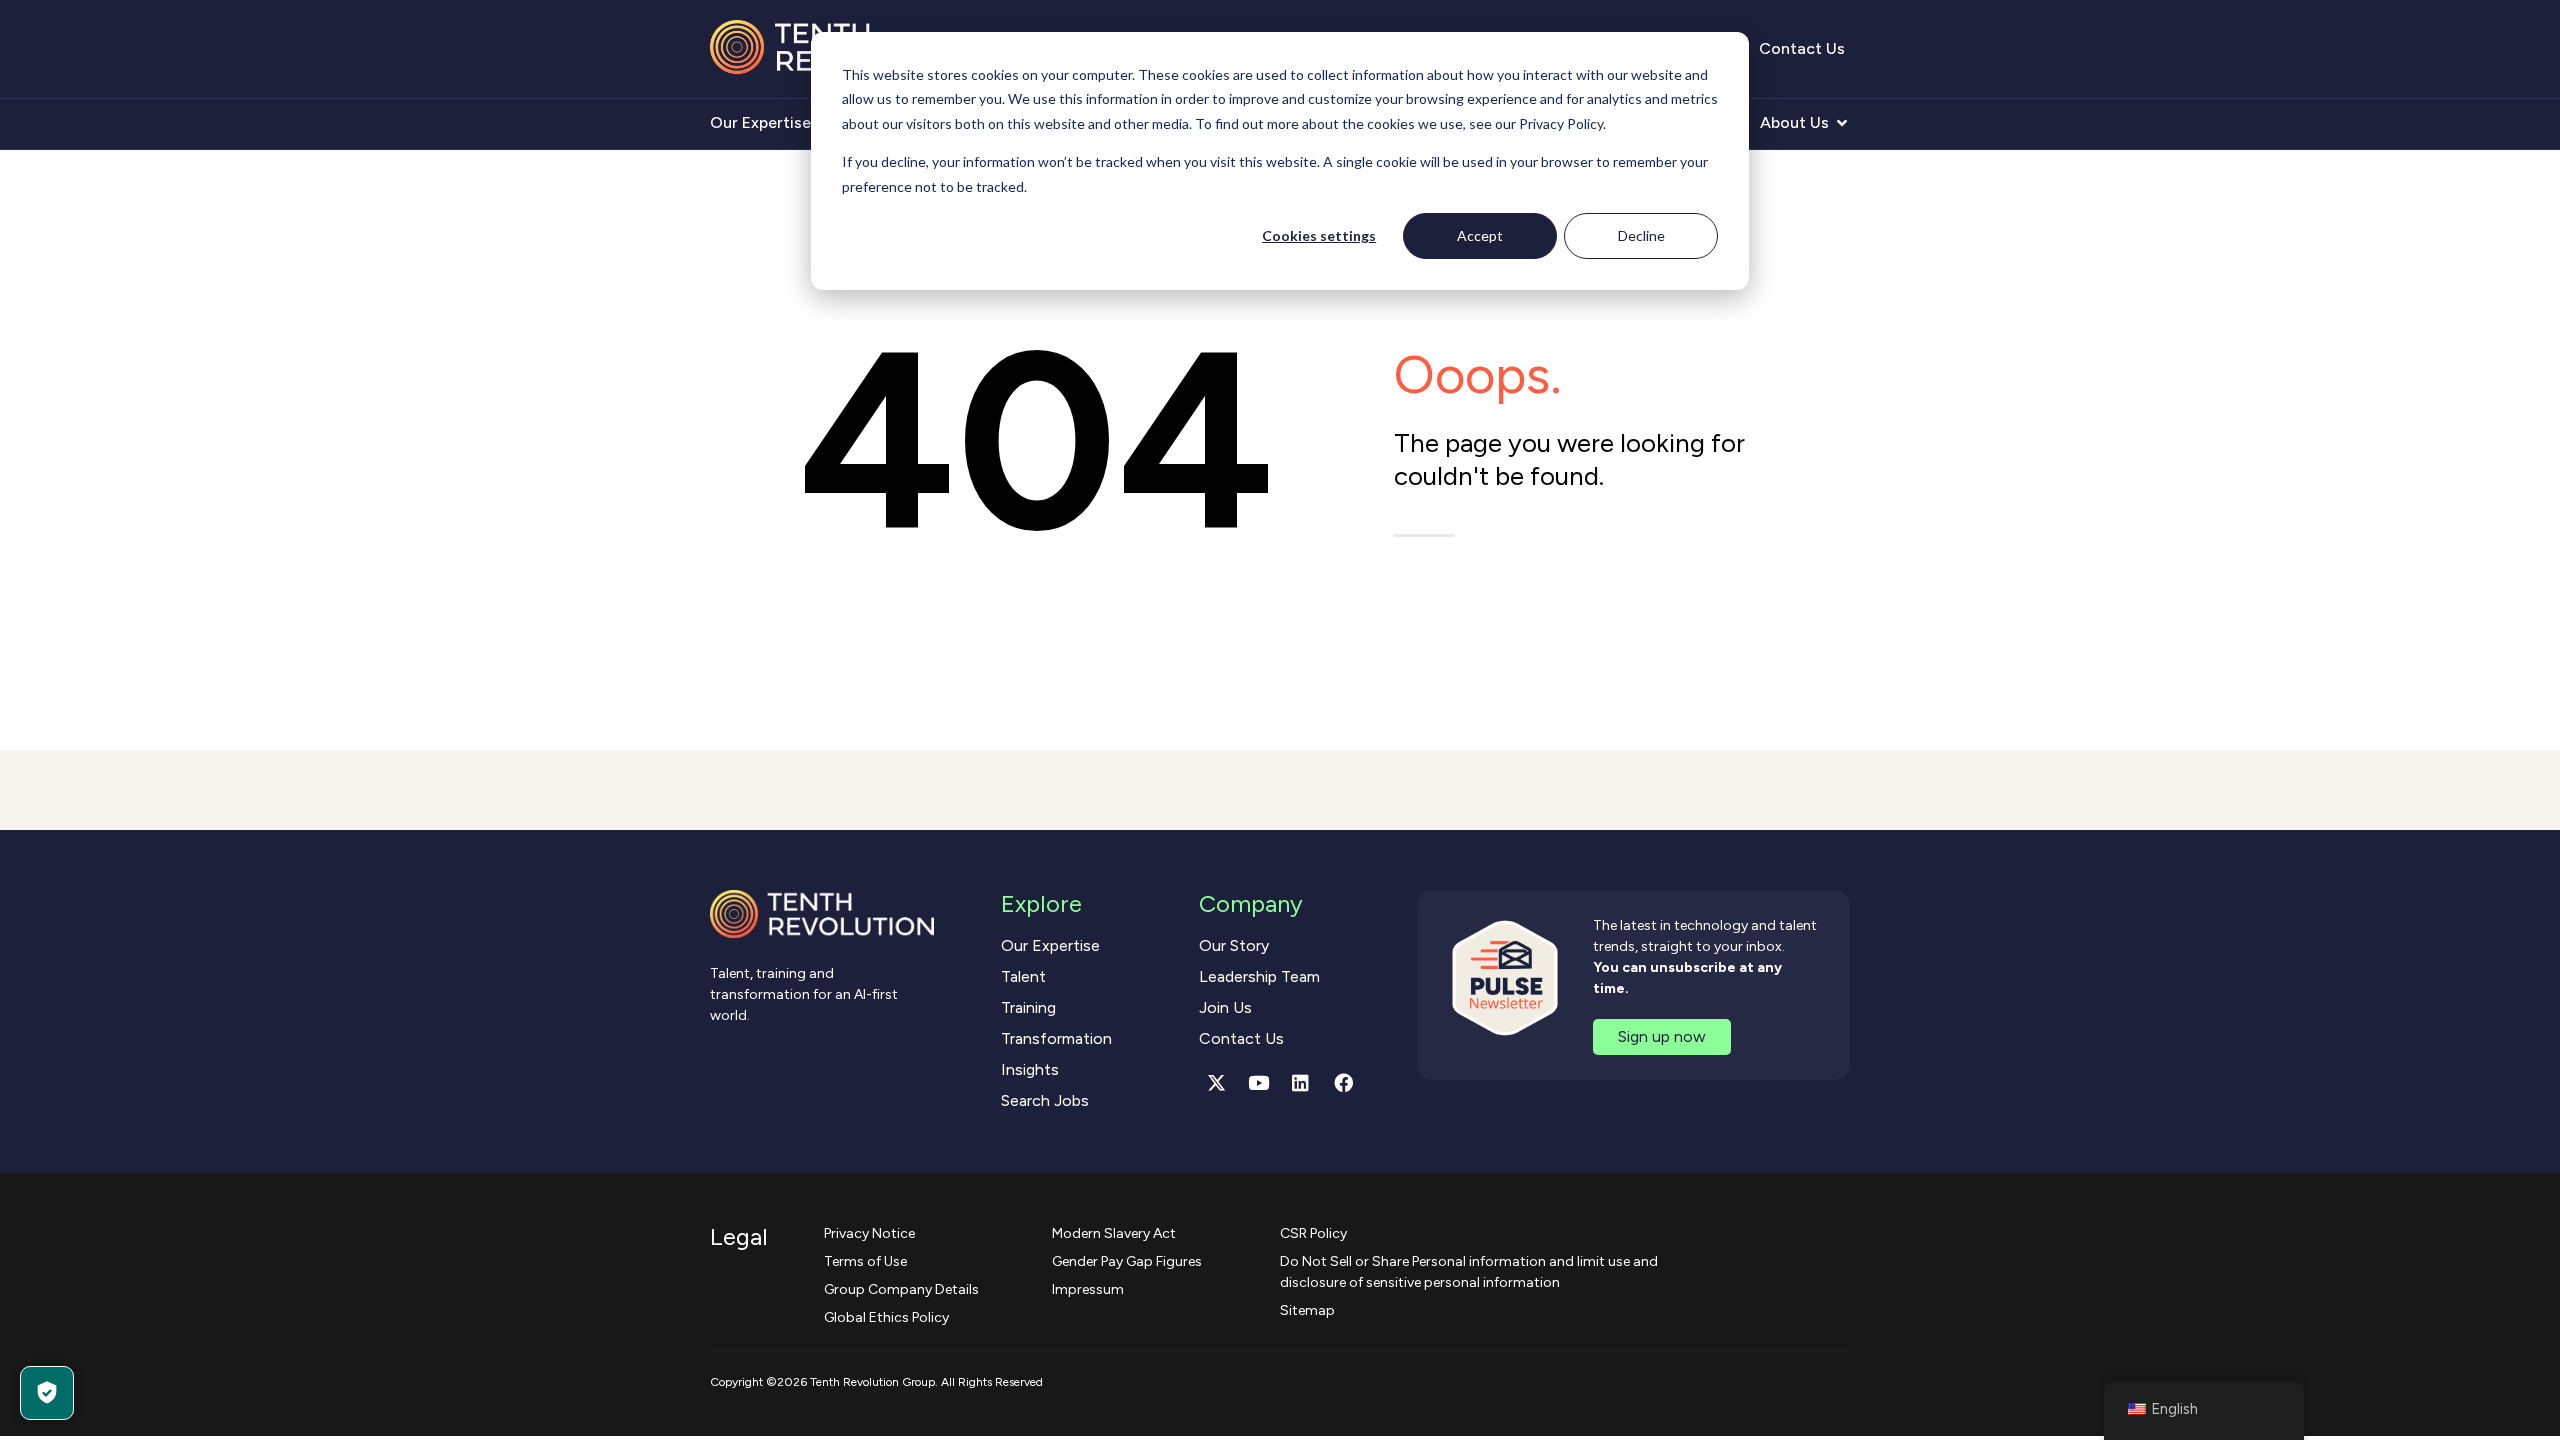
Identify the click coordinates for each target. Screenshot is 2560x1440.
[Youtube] (1259, 1083)
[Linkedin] (1301, 1083)
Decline (1641, 235)
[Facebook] (1343, 1083)
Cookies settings (1319, 235)
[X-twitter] (1216, 1083)
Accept (1480, 235)
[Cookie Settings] (47, 1393)
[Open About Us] (1842, 123)
